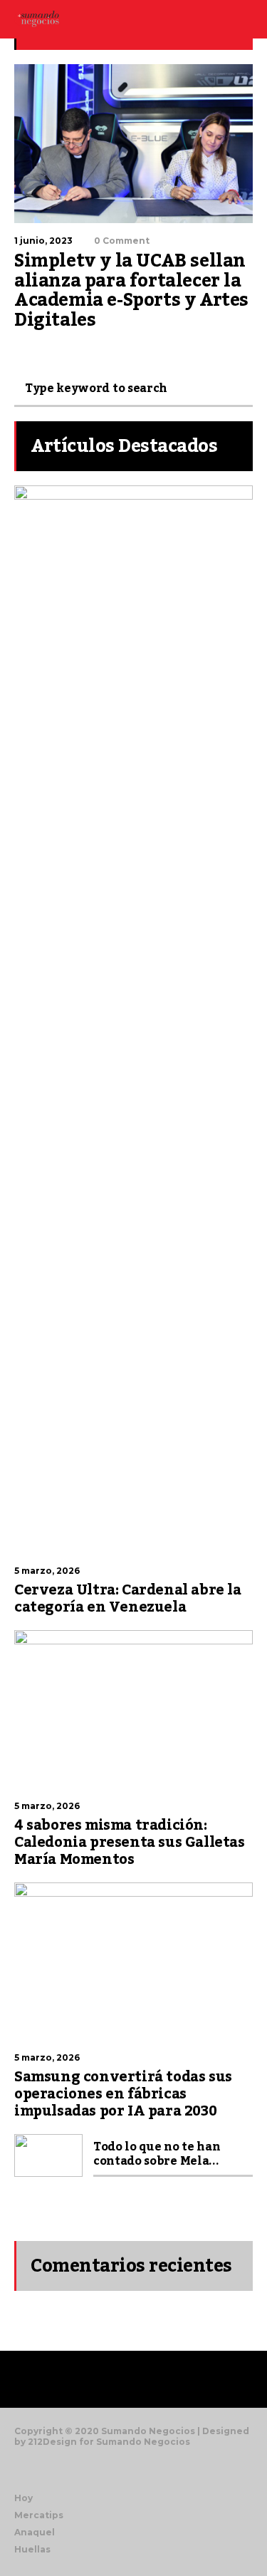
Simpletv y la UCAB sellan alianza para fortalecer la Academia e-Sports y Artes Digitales (131, 290)
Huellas (32, 2549)
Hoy (23, 2498)
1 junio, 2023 (43, 241)
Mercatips (39, 2515)
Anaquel (35, 2532)
